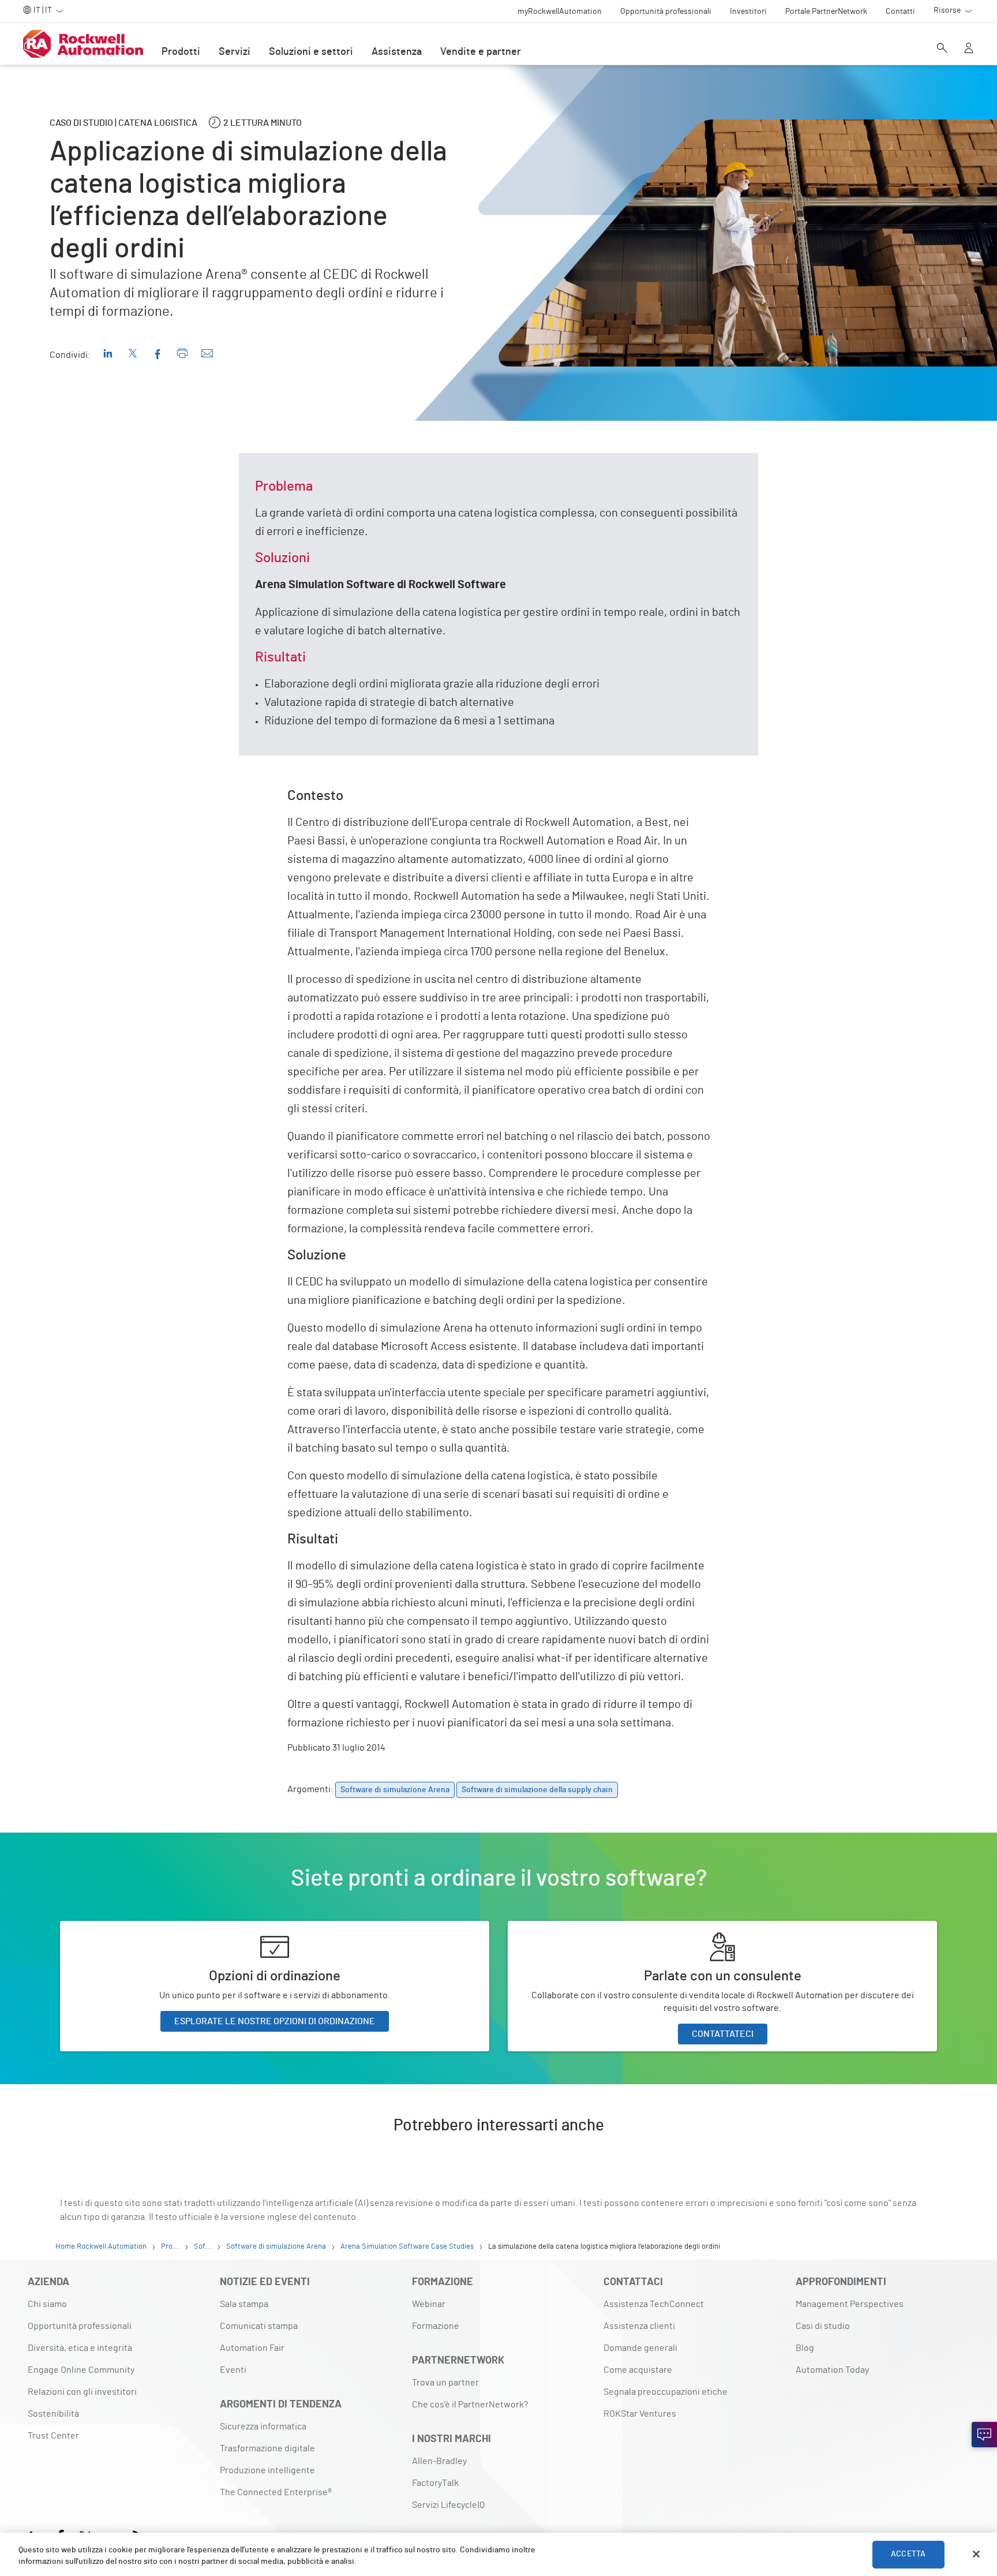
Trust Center (53, 2436)
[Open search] (942, 49)
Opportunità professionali (80, 2326)
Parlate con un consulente (561, 1928)
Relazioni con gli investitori (82, 2392)
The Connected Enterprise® (276, 2492)
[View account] (969, 49)
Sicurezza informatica (263, 2427)
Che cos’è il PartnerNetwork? (470, 2405)
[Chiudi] (976, 2554)
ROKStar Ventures (640, 2414)
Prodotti (181, 52)
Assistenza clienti (639, 2326)
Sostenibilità (53, 2414)
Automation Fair (252, 2348)
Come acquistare (638, 2370)
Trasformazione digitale (267, 2448)
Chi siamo (47, 2304)
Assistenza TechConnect (654, 2304)
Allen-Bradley (439, 2461)
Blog (805, 2348)
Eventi (233, 2370)
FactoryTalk (435, 2483)
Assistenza (397, 52)
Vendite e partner (481, 52)
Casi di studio (823, 2326)
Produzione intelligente (267, 2470)
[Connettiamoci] (984, 2435)
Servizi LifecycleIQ (448, 2505)
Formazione (436, 2326)
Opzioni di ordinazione (104, 1928)
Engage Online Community (81, 2370)
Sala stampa (244, 2304)
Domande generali (640, 2348)
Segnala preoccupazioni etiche (666, 2392)
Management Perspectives (850, 2304)
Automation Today (832, 2370)
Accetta (908, 2554)
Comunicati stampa (259, 2326)
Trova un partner (445, 2383)
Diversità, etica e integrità (80, 2348)
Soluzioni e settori (311, 52)
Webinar (429, 2304)
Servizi (235, 52)
